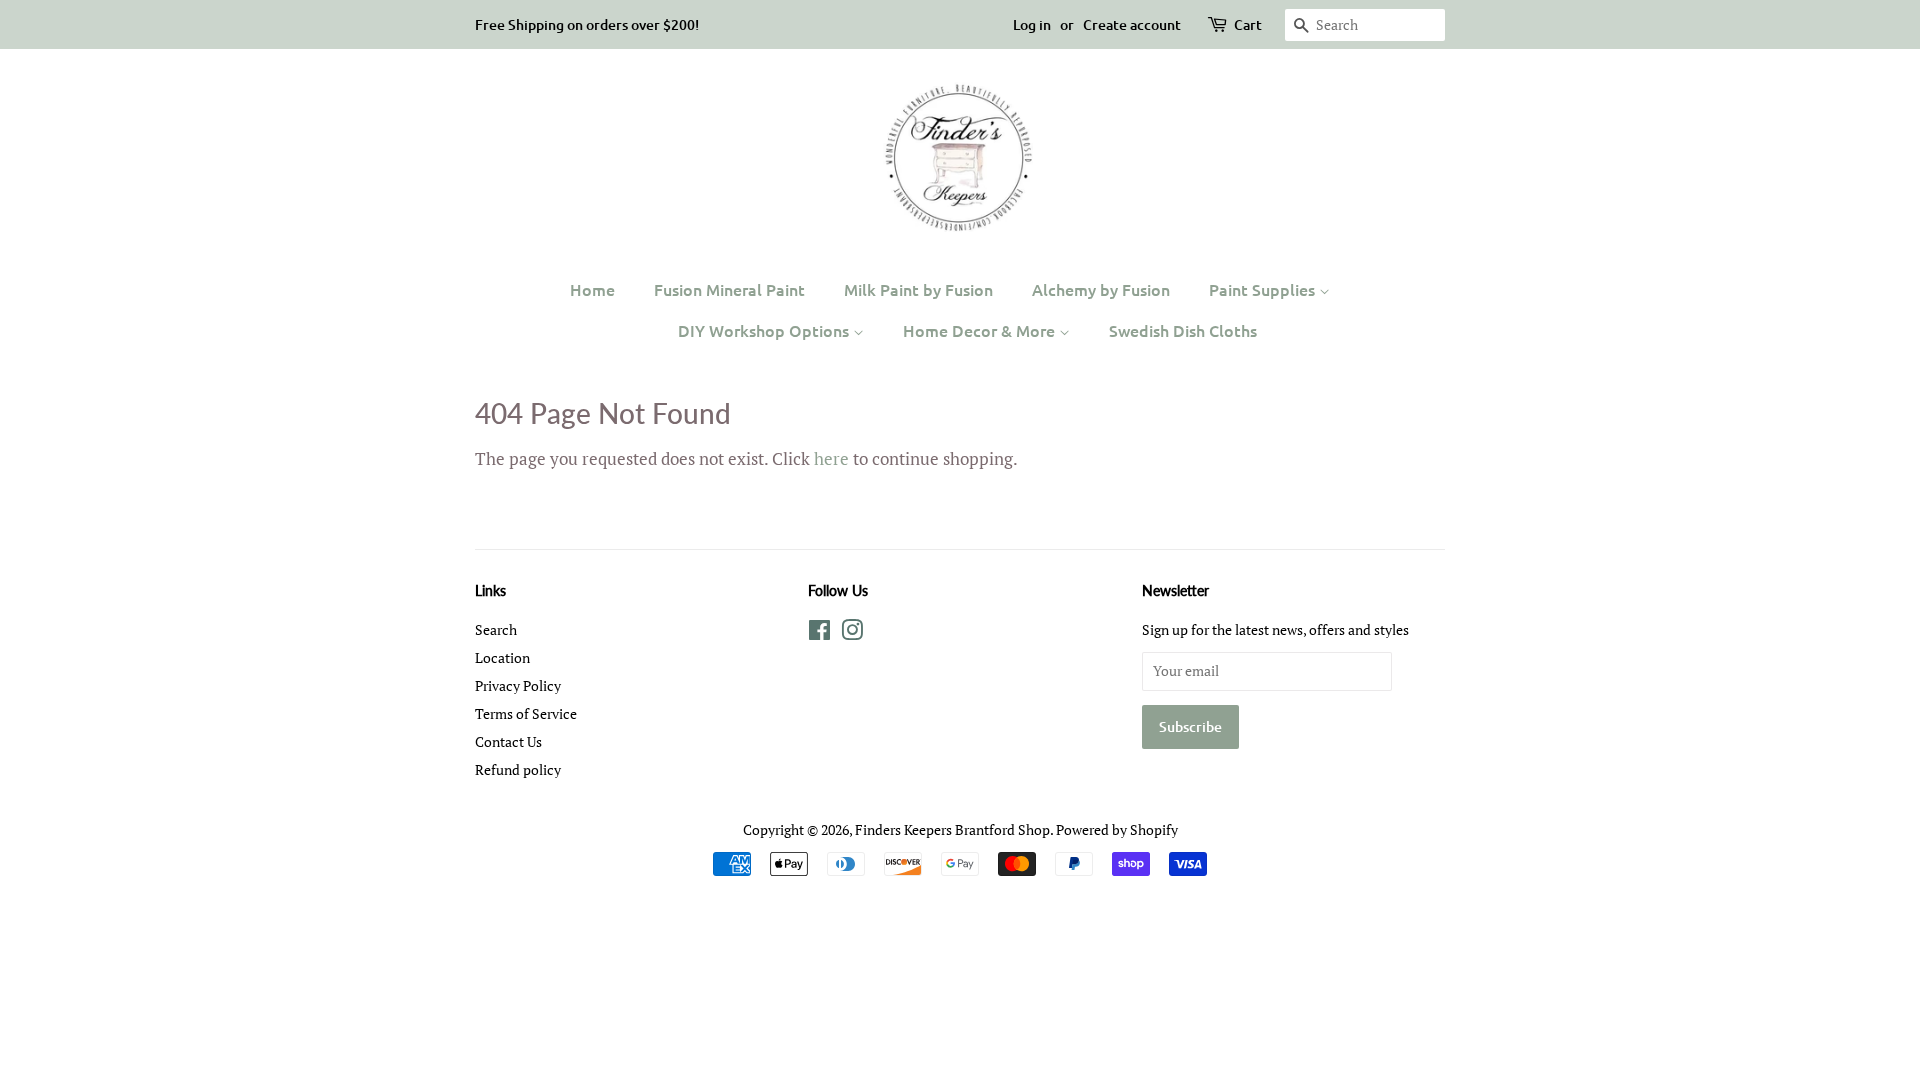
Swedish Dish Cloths (1183, 330)
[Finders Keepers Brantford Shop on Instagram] (852, 633)
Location (502, 657)
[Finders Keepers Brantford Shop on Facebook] (819, 633)
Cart (1248, 24)
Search (496, 629)
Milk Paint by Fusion (918, 289)
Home (592, 289)
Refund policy (518, 769)
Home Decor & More (981, 330)
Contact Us (508, 741)
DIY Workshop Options (765, 330)
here (831, 458)
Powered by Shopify (1117, 829)
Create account (1132, 24)
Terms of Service (526, 713)
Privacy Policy (518, 685)
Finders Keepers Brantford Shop (952, 829)
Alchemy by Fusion (1101, 289)
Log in (1032, 24)
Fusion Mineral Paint (729, 289)
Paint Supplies (1264, 289)
